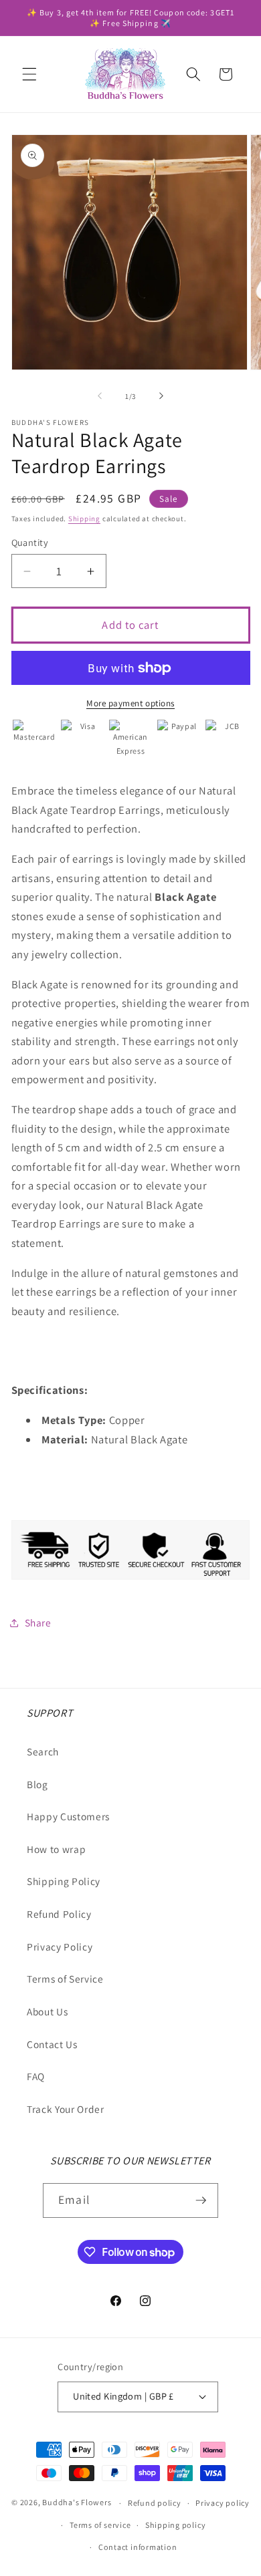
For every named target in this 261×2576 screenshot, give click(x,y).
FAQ (36, 2076)
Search (43, 1751)
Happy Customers (68, 1816)
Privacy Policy (60, 1947)
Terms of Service (65, 1979)
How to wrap (56, 1849)
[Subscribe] (201, 2200)
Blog (37, 1784)
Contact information (138, 2547)
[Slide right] (161, 396)
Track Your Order (66, 2109)
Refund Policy (59, 1914)
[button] (29, 74)
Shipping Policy (64, 1881)
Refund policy (155, 2503)
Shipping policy (176, 2525)
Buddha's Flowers (77, 2503)
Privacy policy (223, 2503)
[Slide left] (100, 396)
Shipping (84, 519)
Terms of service (100, 2525)
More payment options (130, 703)
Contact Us (52, 2044)
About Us (47, 2011)
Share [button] (38, 1622)
